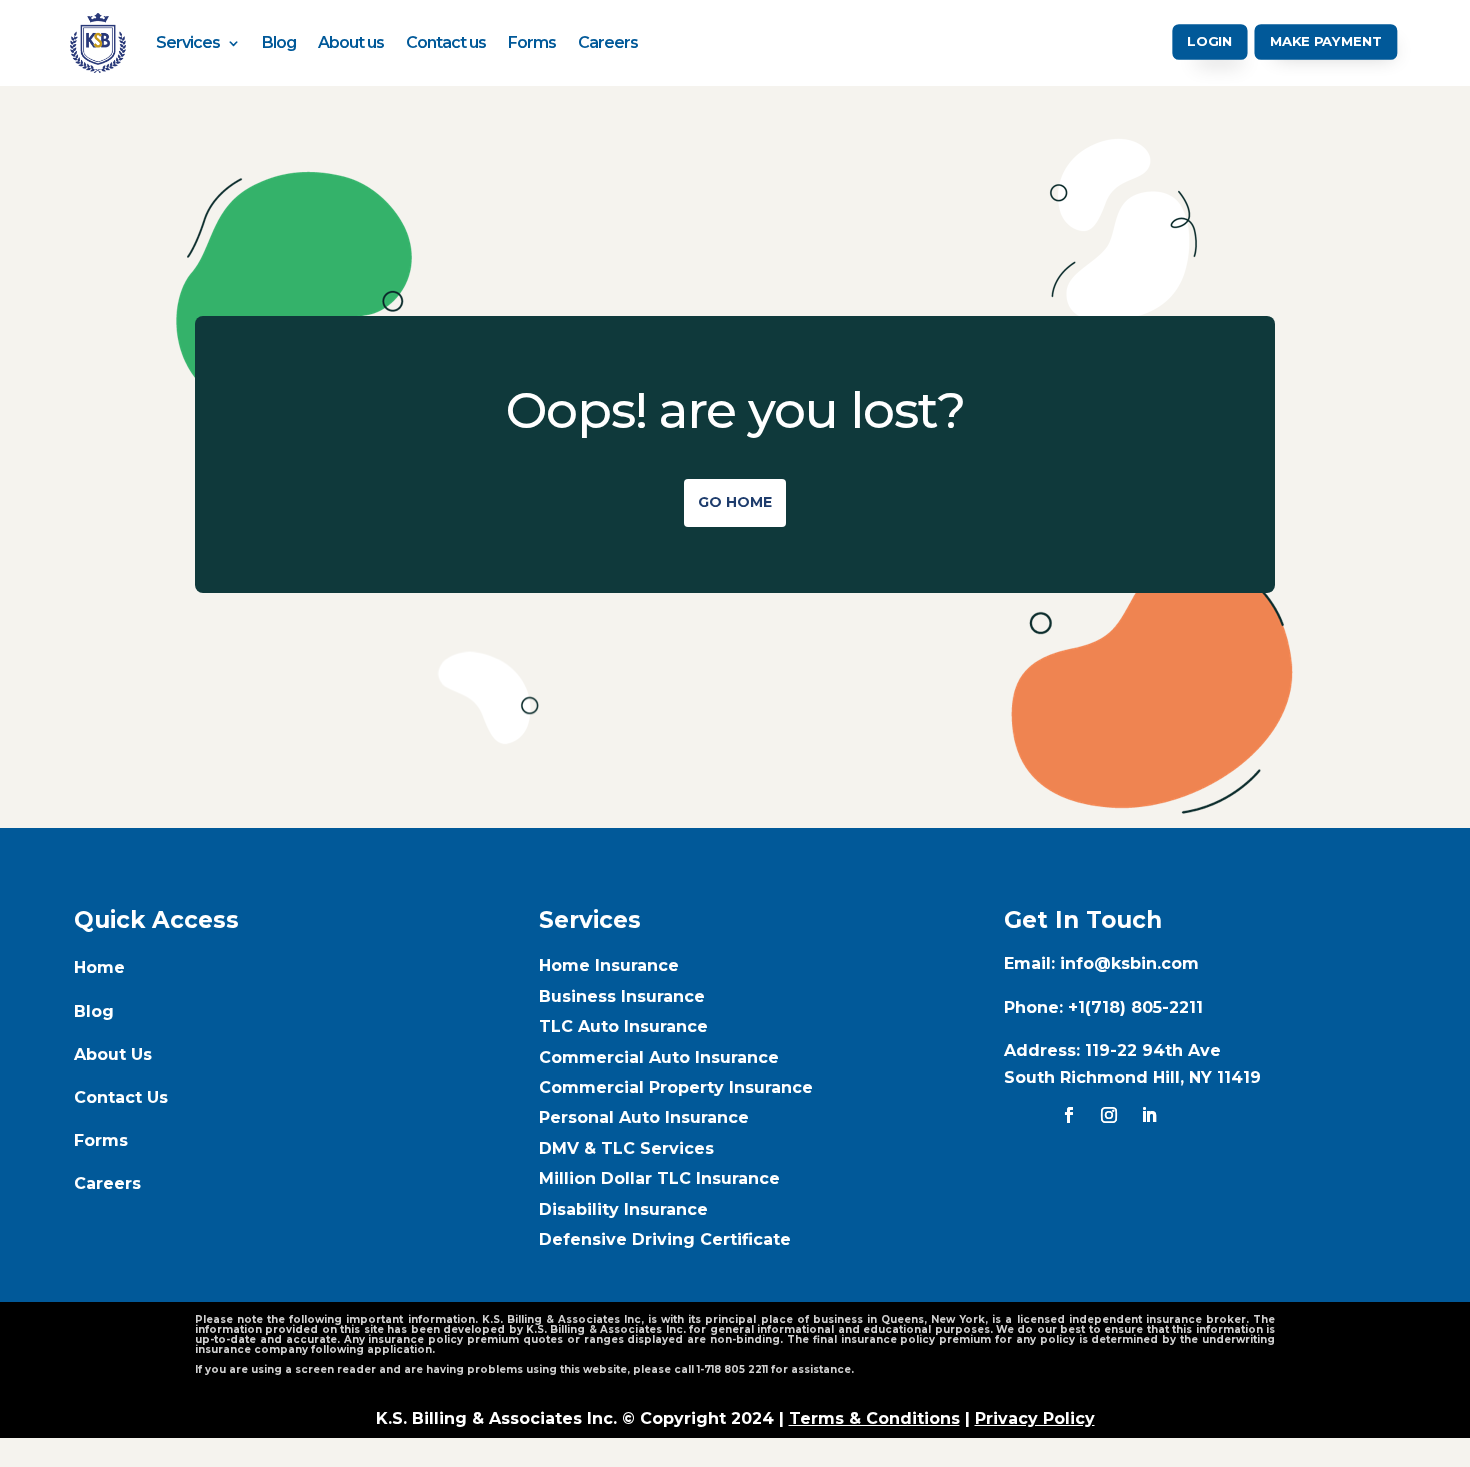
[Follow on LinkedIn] (1149, 1115)
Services (188, 42)
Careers (608, 42)
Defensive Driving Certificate (665, 1239)
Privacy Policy (1035, 1418)
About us (351, 42)
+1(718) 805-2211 (1135, 1007)
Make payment (1326, 41)
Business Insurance (622, 996)
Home (99, 967)
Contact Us (121, 1097)
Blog (279, 42)
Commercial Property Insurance (676, 1087)
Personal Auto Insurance (644, 1117)
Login (1210, 41)
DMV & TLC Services (626, 1148)
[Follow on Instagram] (1109, 1115)
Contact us (446, 42)
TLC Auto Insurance (623, 1026)
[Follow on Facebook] (1069, 1115)
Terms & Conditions (874, 1418)
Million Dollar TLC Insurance (659, 1178)
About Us (113, 1054)
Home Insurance (609, 965)
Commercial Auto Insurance (659, 1057)
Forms (532, 42)
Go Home (735, 502)
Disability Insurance (623, 1209)
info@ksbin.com (1129, 963)
